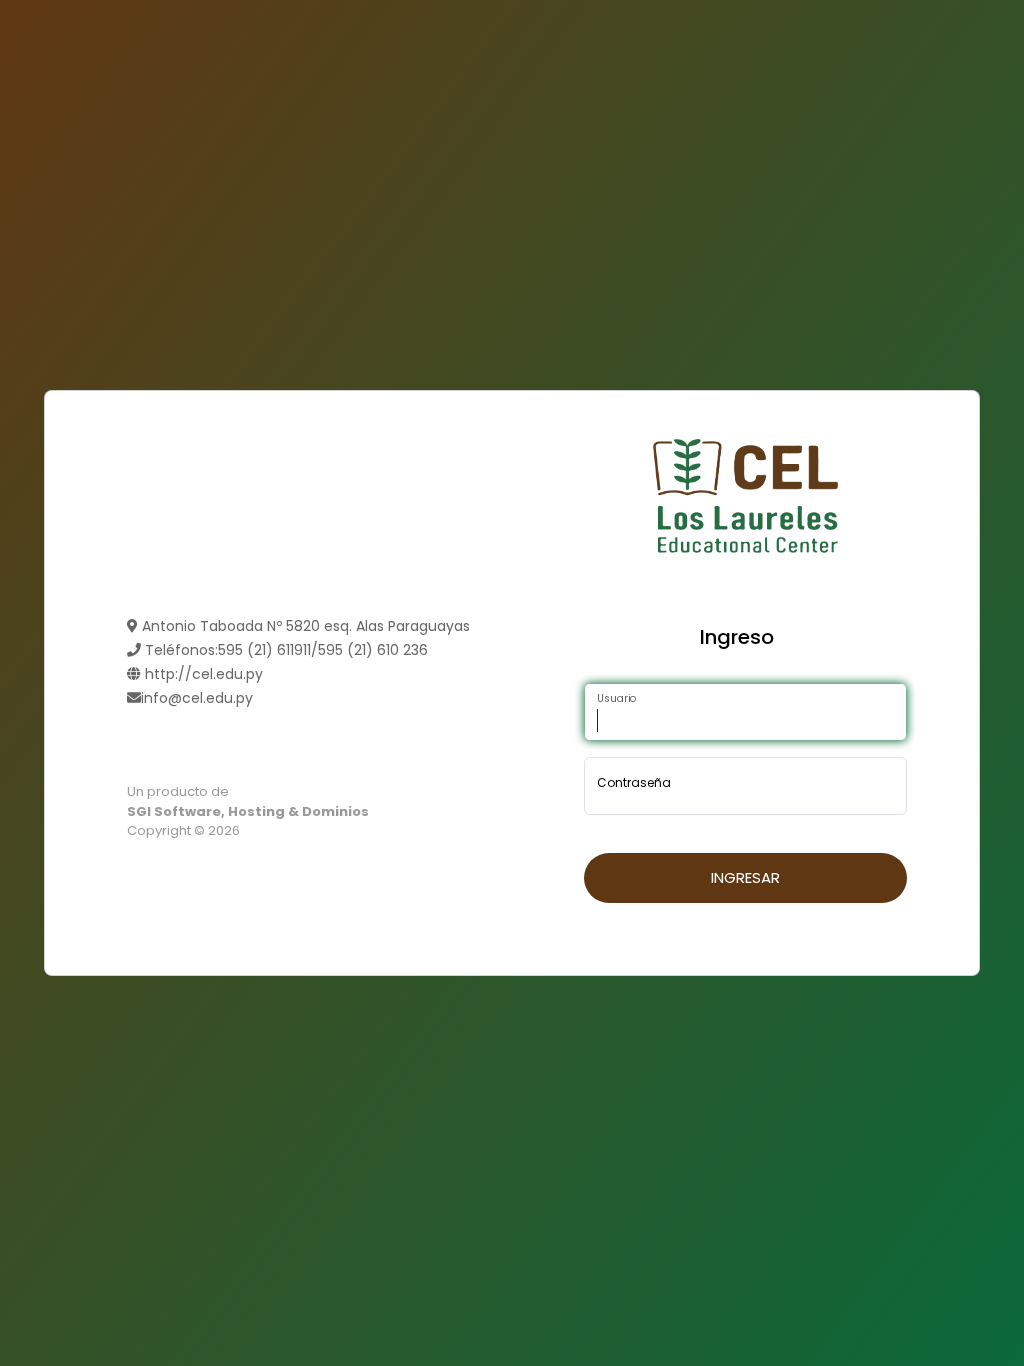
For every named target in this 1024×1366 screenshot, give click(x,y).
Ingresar (745, 877)
